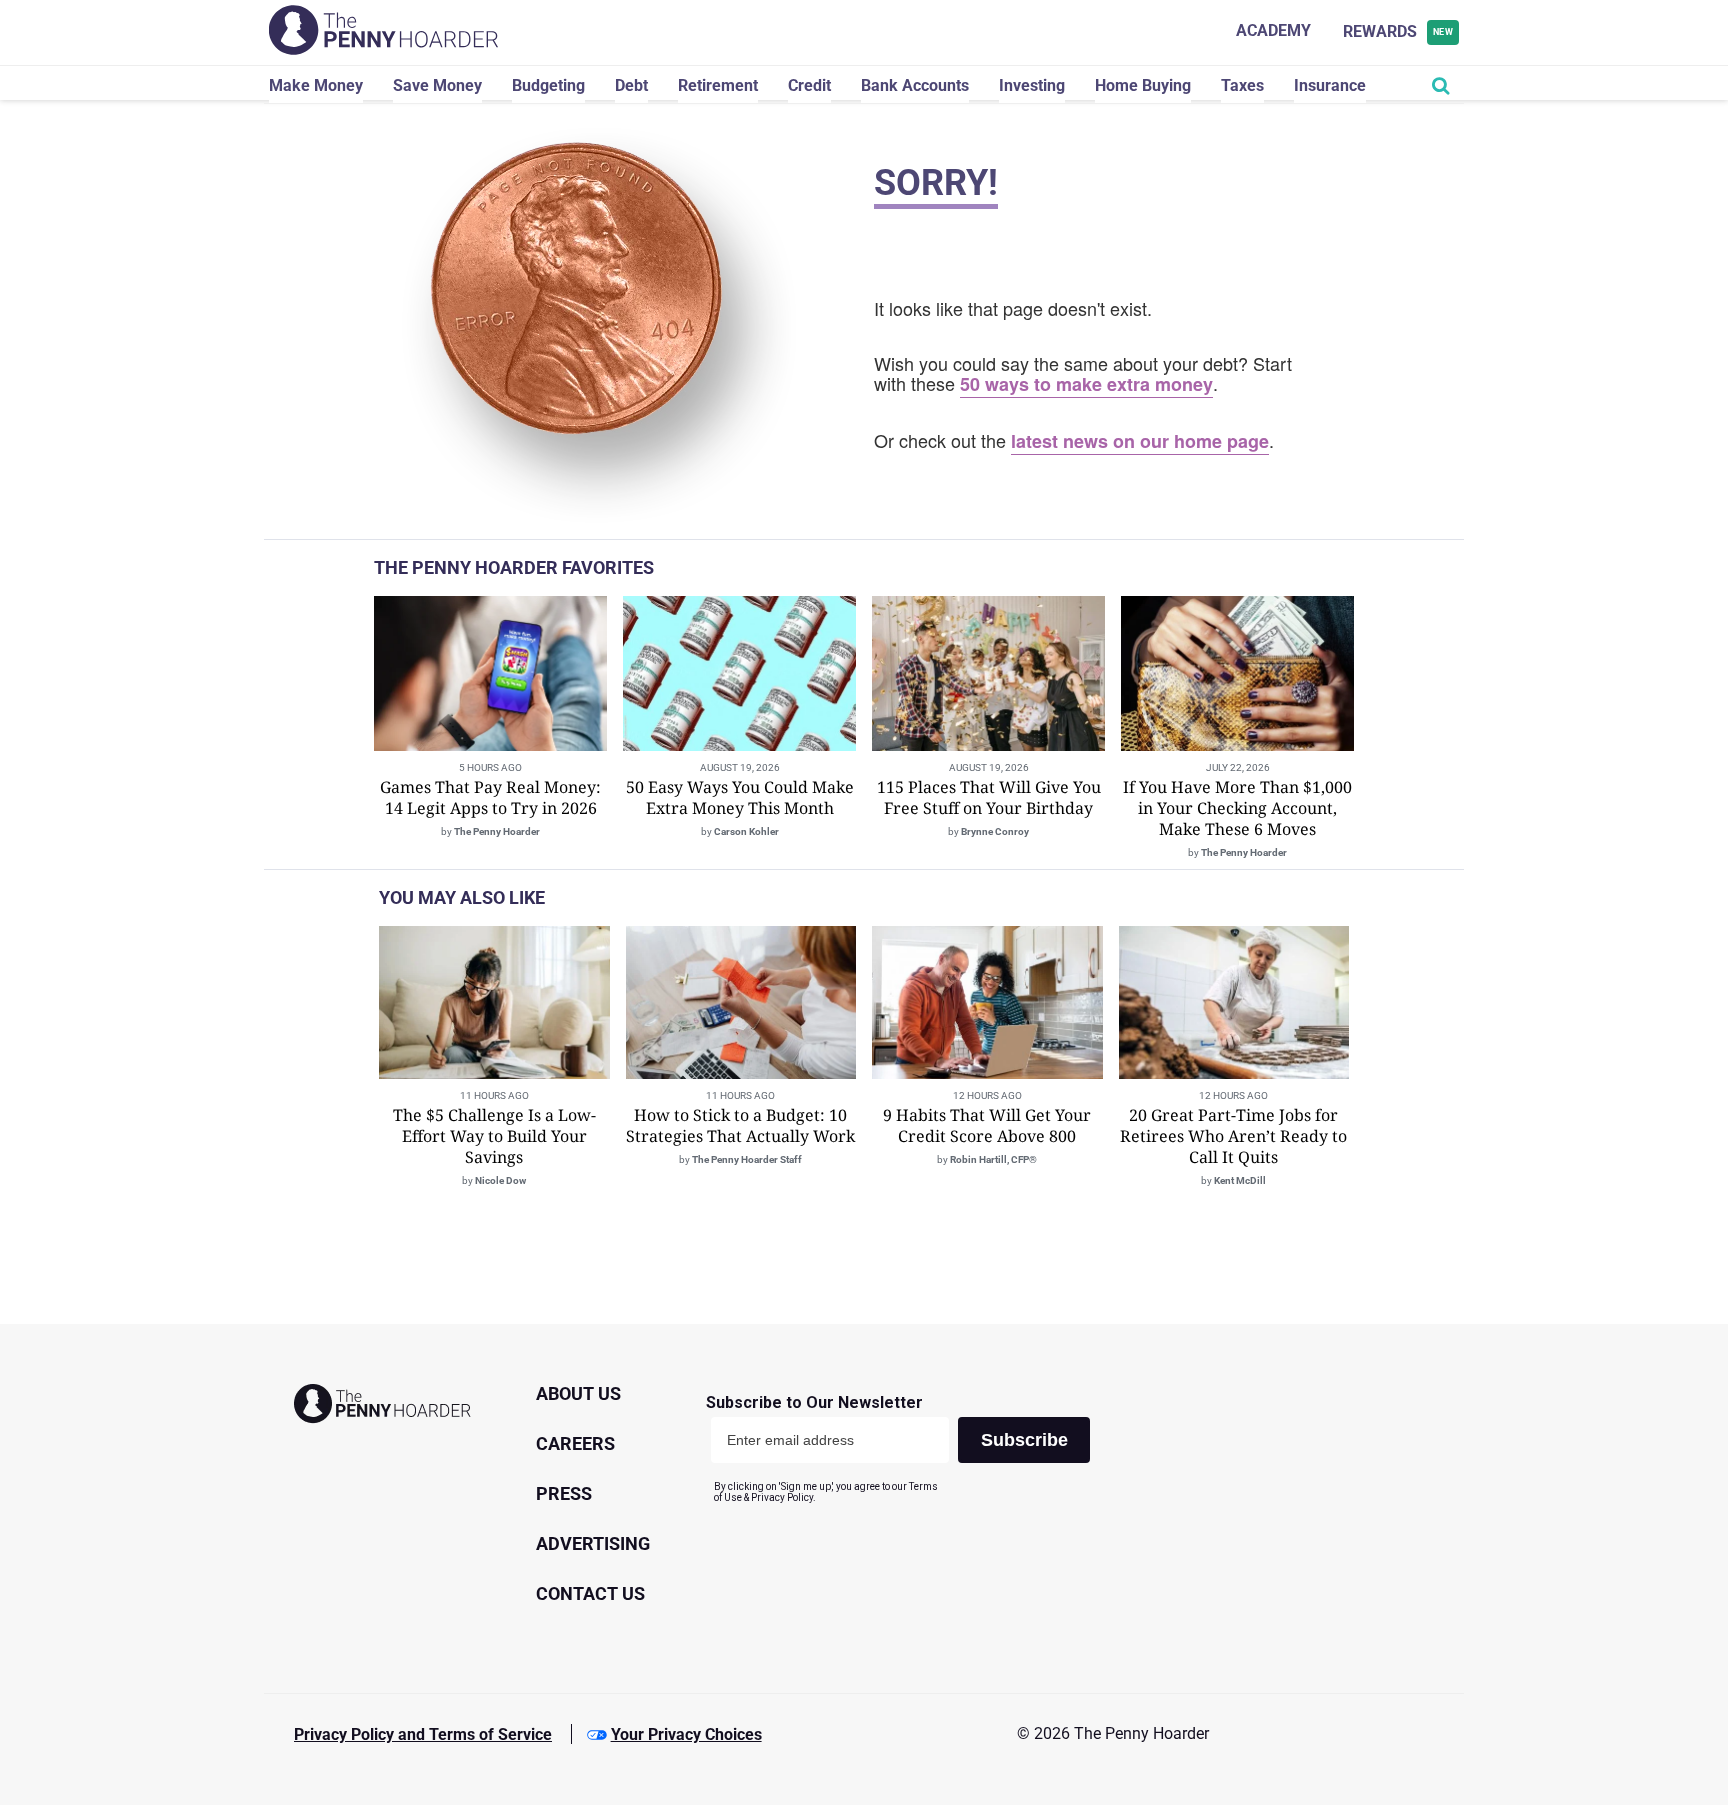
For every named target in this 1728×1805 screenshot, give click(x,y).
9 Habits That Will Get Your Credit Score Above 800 (987, 1125)
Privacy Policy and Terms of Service (423, 1734)
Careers (575, 1443)
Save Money (437, 85)
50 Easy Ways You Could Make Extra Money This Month (740, 797)
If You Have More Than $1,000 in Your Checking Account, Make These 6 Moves (1237, 808)
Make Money (316, 85)
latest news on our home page (1140, 441)
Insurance (1330, 85)
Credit (809, 85)
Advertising (593, 1543)
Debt (631, 85)
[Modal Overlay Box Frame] (905, 1448)
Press (564, 1493)
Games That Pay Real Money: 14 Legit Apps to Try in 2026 (490, 797)
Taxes (1242, 85)
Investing (1032, 85)
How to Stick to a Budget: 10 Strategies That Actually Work (740, 1125)
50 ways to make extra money (1086, 384)
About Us (578, 1393)
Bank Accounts (915, 85)
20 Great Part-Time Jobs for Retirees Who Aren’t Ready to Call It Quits (1233, 1136)
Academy (1273, 30)
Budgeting (548, 85)
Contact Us (590, 1593)
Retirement (718, 85)
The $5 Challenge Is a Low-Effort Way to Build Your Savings (494, 1136)
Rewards (1398, 31)
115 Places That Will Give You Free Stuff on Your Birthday (989, 797)
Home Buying (1143, 85)
